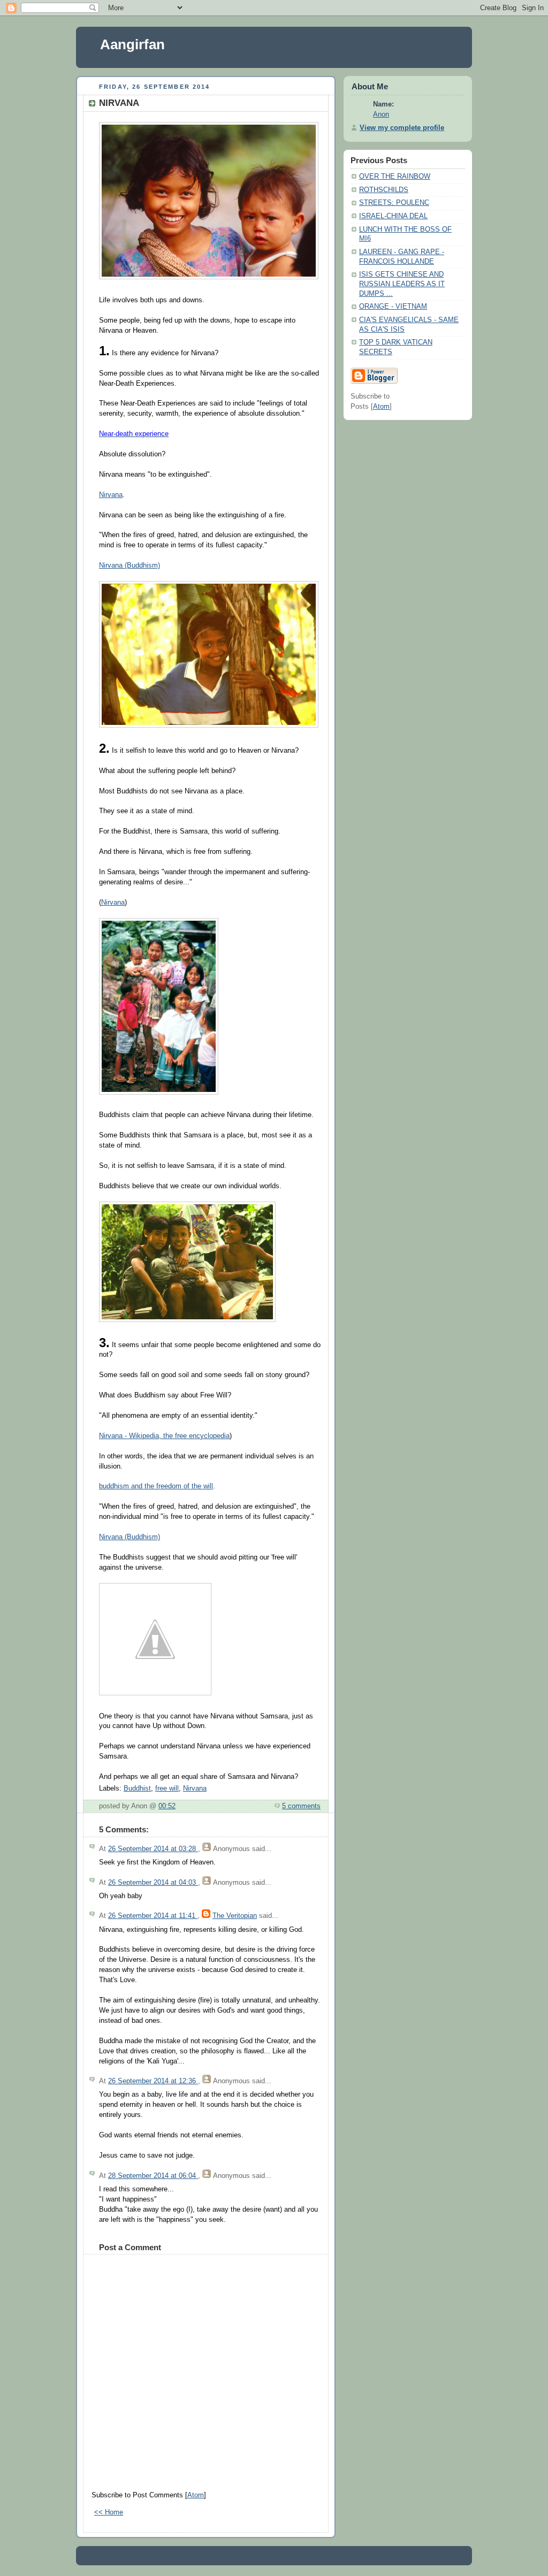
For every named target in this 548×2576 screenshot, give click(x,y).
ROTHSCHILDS (384, 190)
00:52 (167, 1806)
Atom (196, 2495)
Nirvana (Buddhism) (130, 565)
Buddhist (137, 1788)
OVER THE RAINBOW (395, 177)
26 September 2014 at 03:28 (153, 1849)
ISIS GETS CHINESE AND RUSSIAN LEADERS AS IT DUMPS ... (402, 284)
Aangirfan (132, 44)
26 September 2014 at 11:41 (153, 1916)
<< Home (109, 2512)
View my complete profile (402, 128)
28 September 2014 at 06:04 (153, 2176)
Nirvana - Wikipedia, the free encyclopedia (164, 1436)
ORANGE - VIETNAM (393, 307)
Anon (381, 114)
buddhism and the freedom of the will (156, 1486)
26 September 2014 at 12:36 (153, 2081)
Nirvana (111, 495)
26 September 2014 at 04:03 (153, 1883)
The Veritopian (235, 1916)
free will (167, 1788)
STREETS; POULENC (394, 203)
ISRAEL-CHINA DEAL (393, 216)
